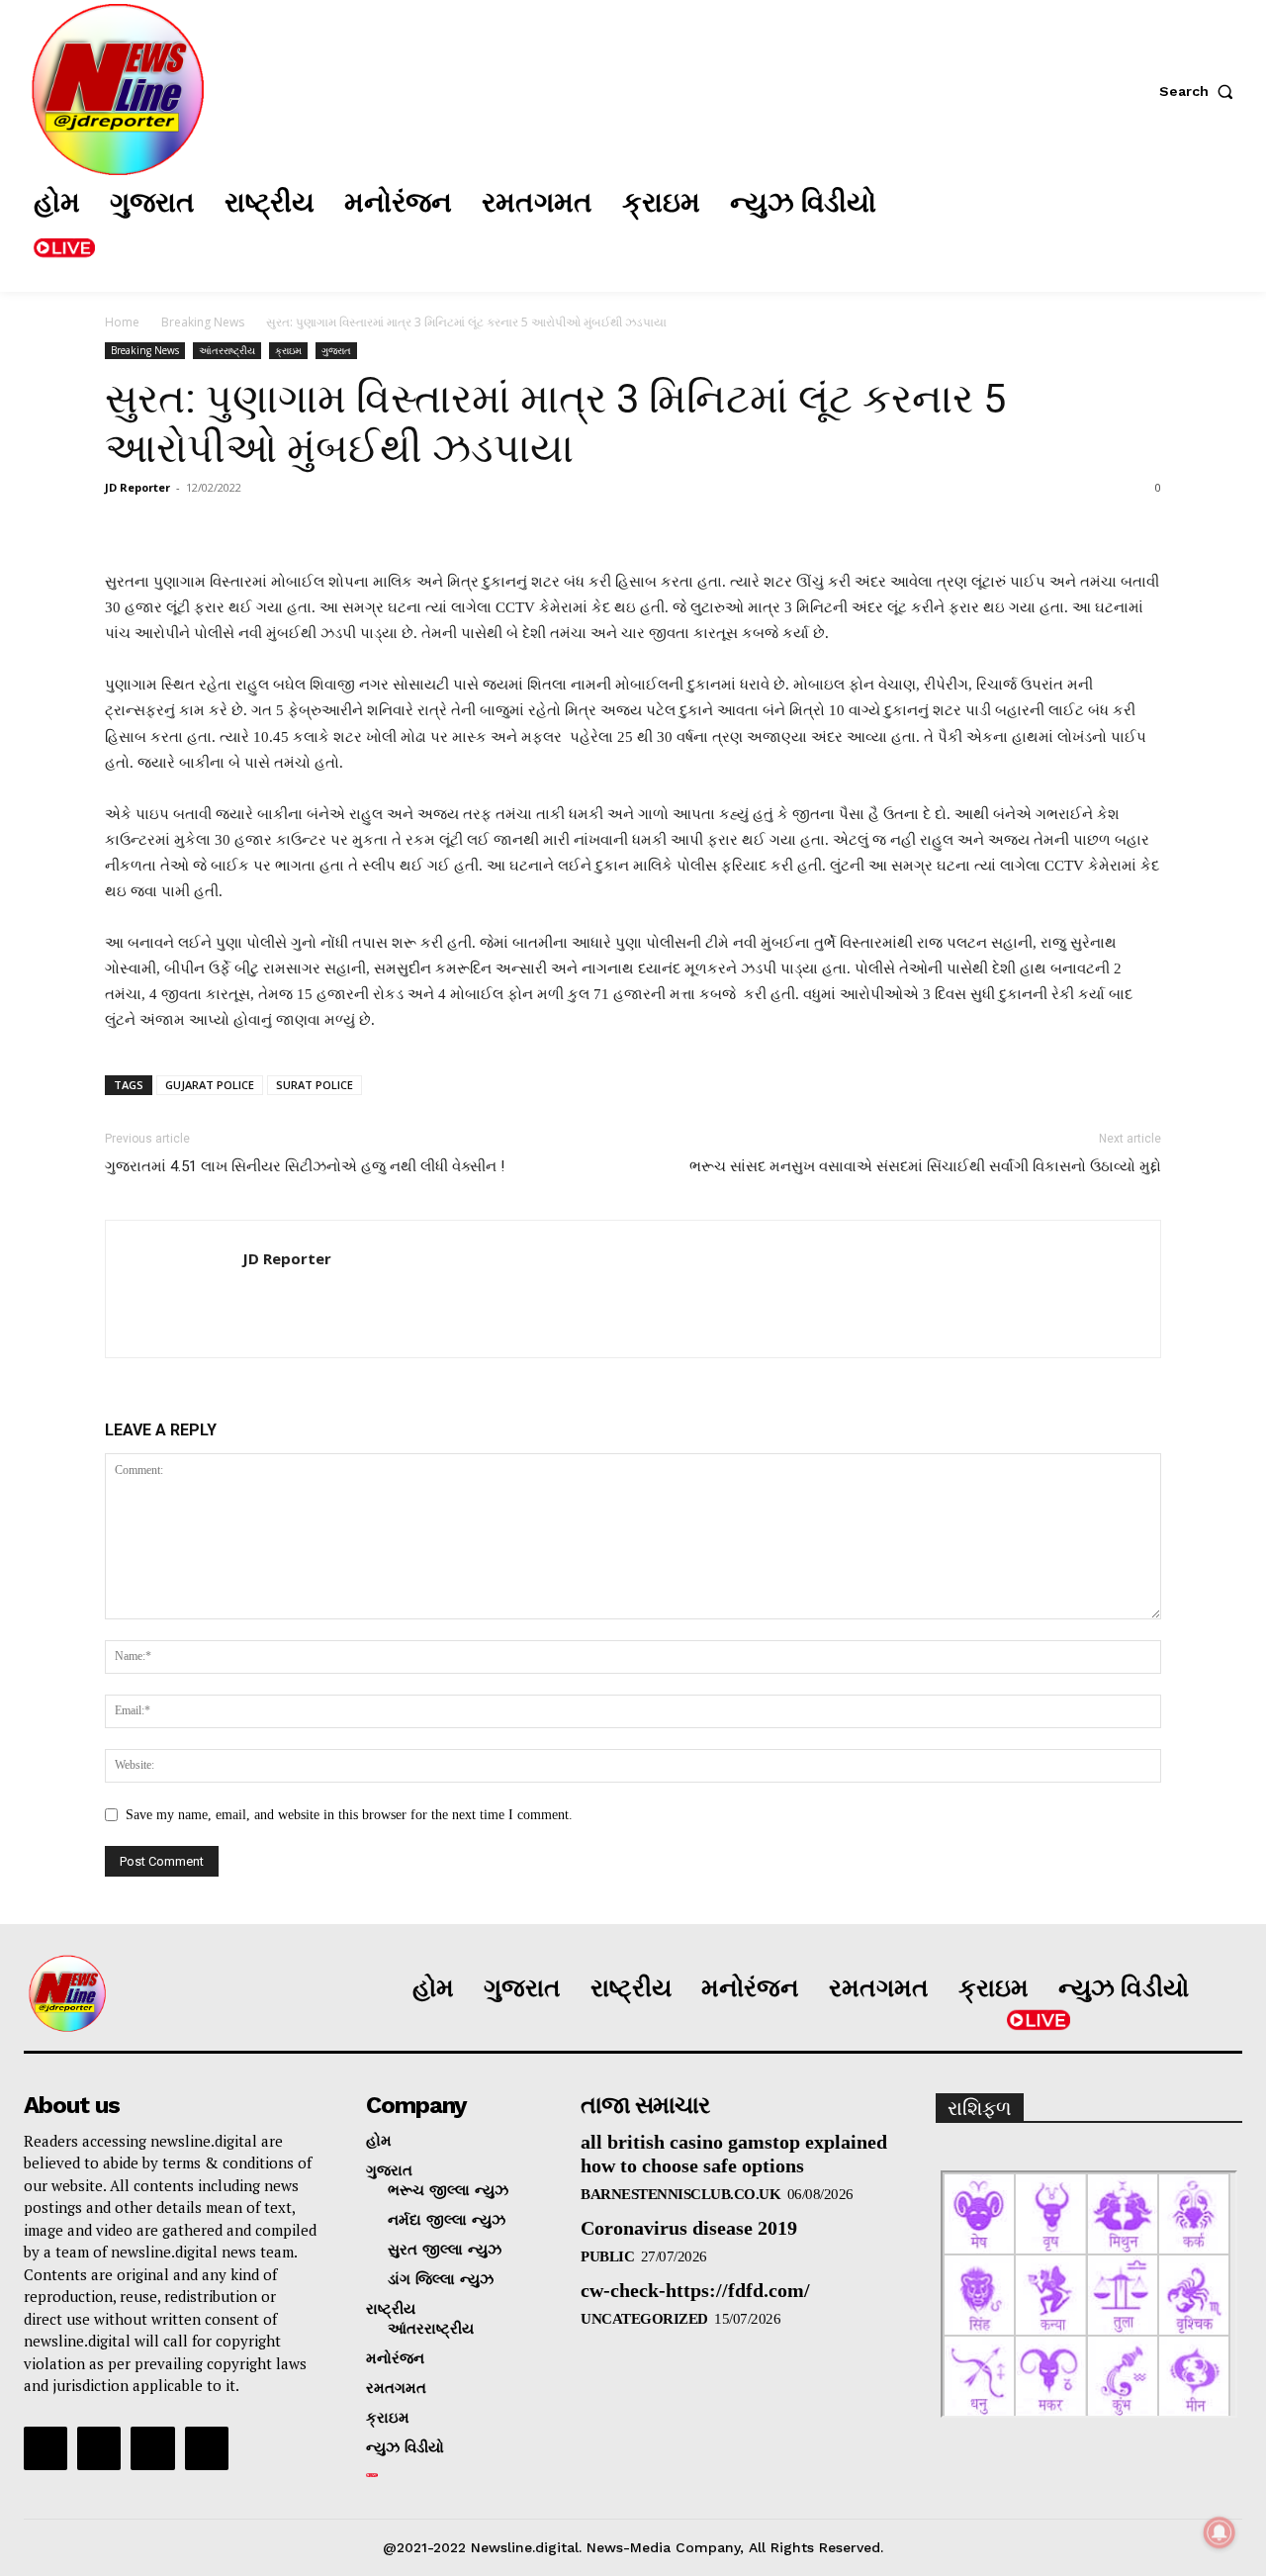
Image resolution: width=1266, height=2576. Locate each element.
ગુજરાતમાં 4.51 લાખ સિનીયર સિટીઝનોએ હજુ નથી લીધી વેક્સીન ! (305, 1166)
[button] (1201, 91)
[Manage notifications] (1220, 2532)
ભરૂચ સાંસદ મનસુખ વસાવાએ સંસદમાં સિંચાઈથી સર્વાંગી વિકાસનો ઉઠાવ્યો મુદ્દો (925, 1166)
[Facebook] (998, 227)
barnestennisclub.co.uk (680, 2194)
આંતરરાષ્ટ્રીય (227, 350)
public (607, 2256)
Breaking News (203, 322)
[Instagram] (1057, 227)
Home (122, 322)
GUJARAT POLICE (210, 1085)
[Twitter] (1117, 227)
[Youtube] (207, 2448)
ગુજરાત (336, 350)
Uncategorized (644, 2319)
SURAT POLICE (315, 1085)
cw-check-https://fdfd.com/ (695, 2290)
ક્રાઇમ (288, 350)
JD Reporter (137, 487)
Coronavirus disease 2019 (689, 2228)
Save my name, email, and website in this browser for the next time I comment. (349, 1815)
